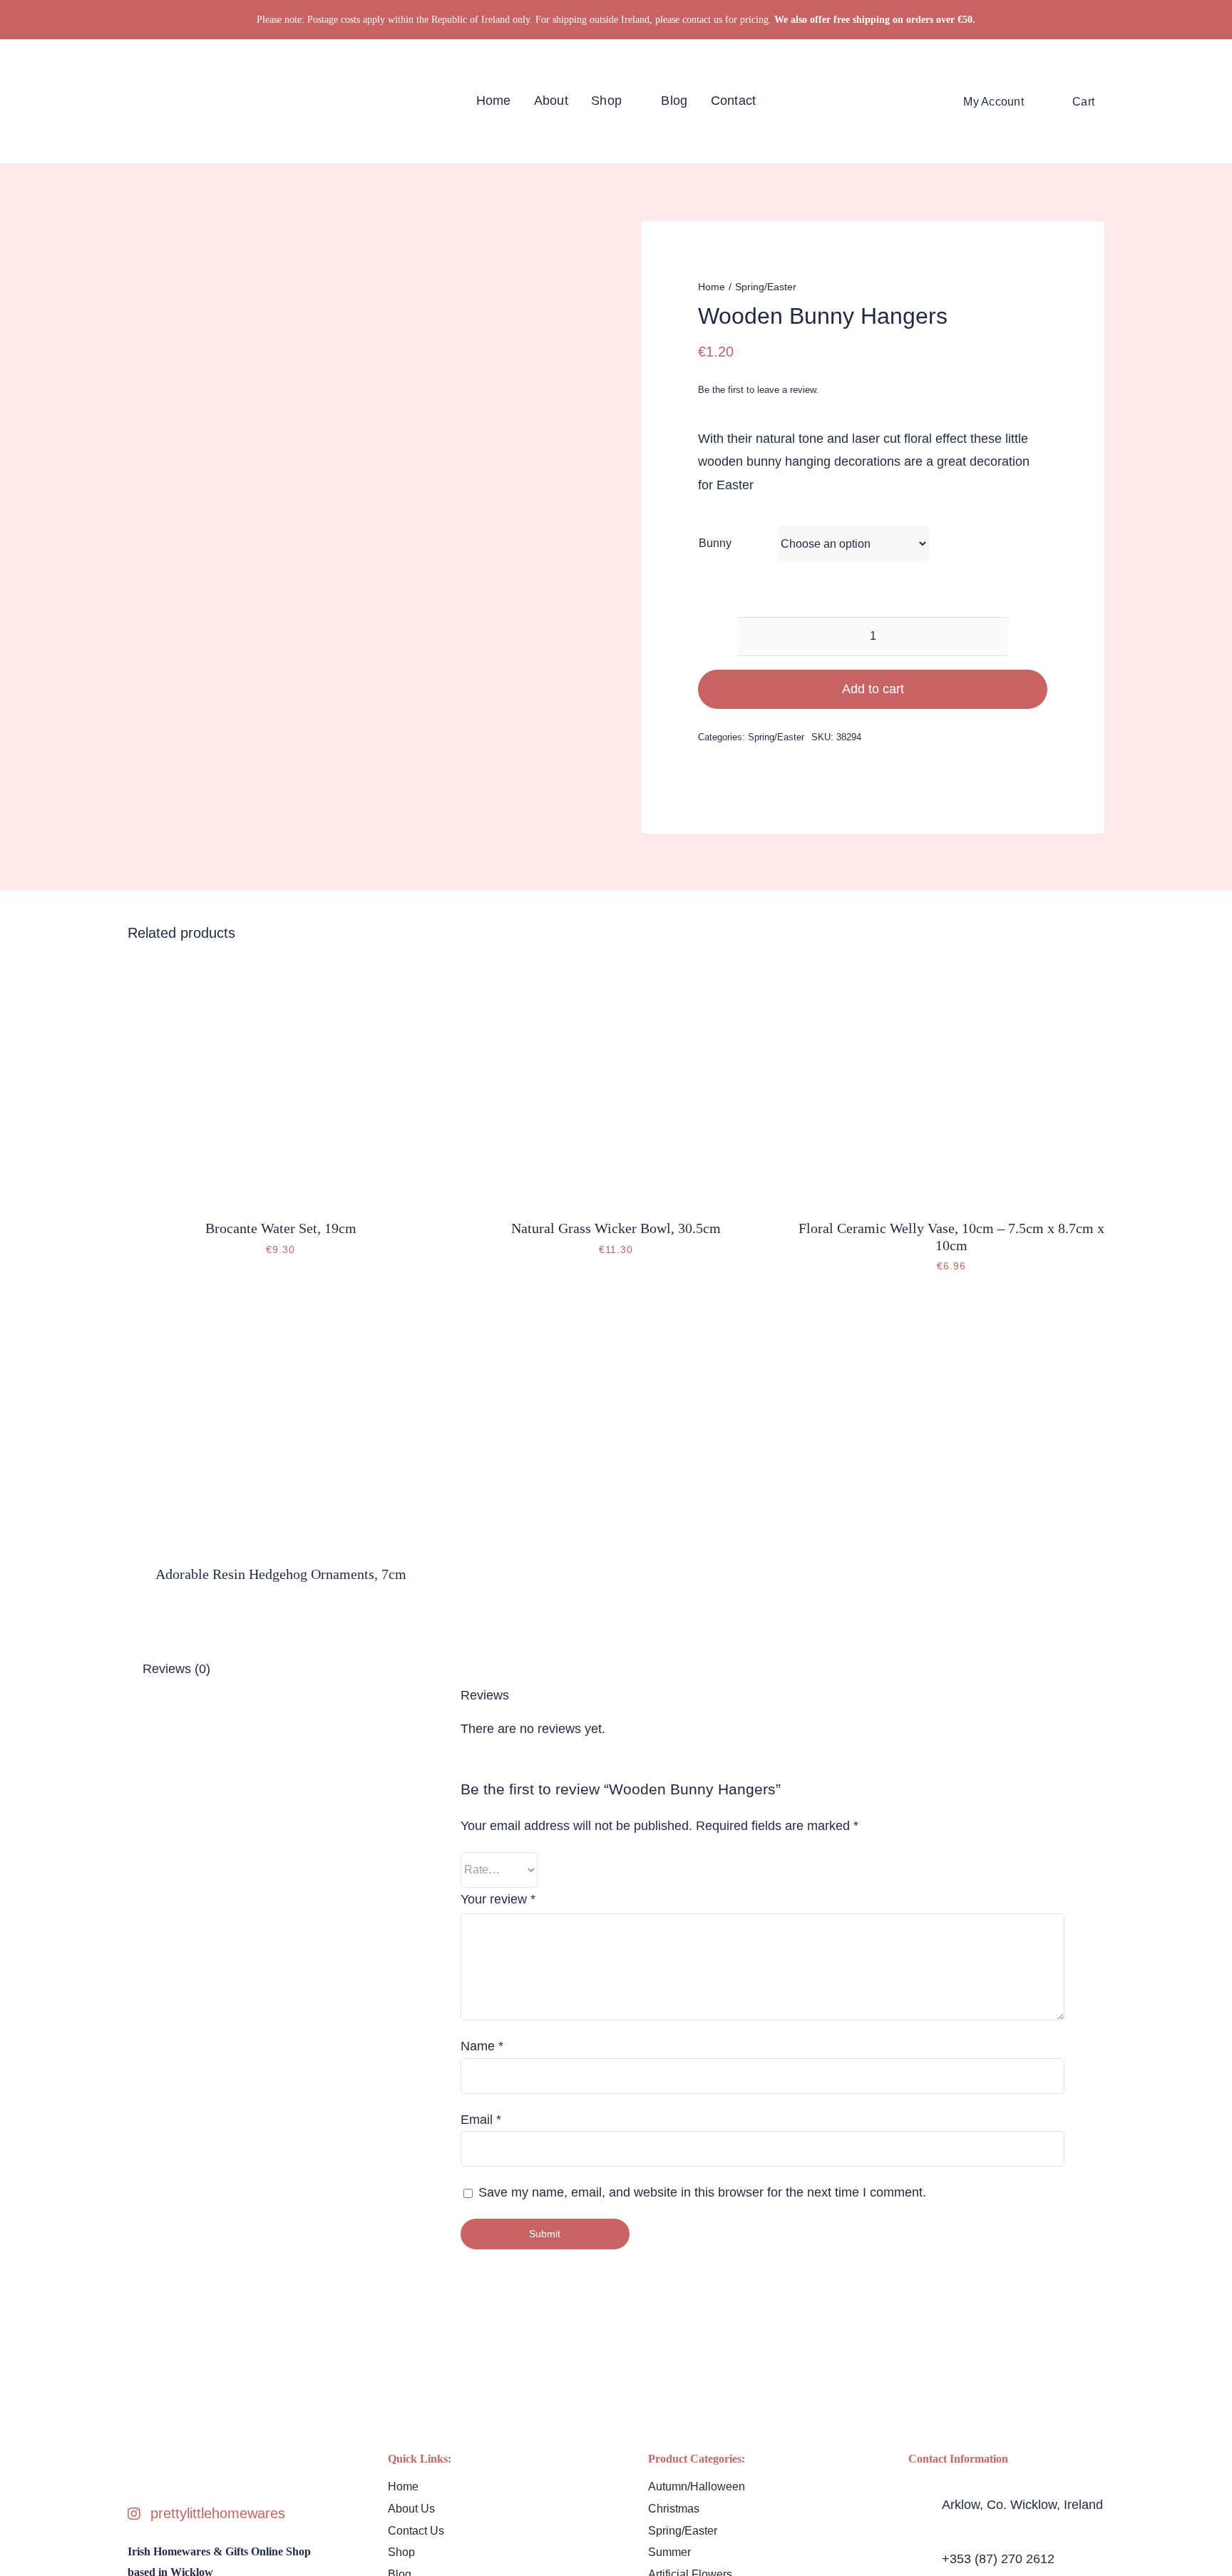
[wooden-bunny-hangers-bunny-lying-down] (232, 279)
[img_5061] (616, 969)
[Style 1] (139, 92)
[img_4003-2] (281, 1315)
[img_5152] (281, 969)
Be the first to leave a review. (758, 390)
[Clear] (1042, 571)
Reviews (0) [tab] (176, 1669)
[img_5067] (951, 969)
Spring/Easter (776, 737)
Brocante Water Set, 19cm (281, 1228)
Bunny (715, 543)
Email (481, 2120)
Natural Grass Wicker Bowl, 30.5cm (616, 1228)
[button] (1123, 101)
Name (482, 2046)
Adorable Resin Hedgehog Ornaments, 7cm (281, 1574)
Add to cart (873, 689)
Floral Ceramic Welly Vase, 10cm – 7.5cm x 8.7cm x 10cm (951, 1236)
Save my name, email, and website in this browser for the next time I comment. (702, 2192)
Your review (498, 1899)
